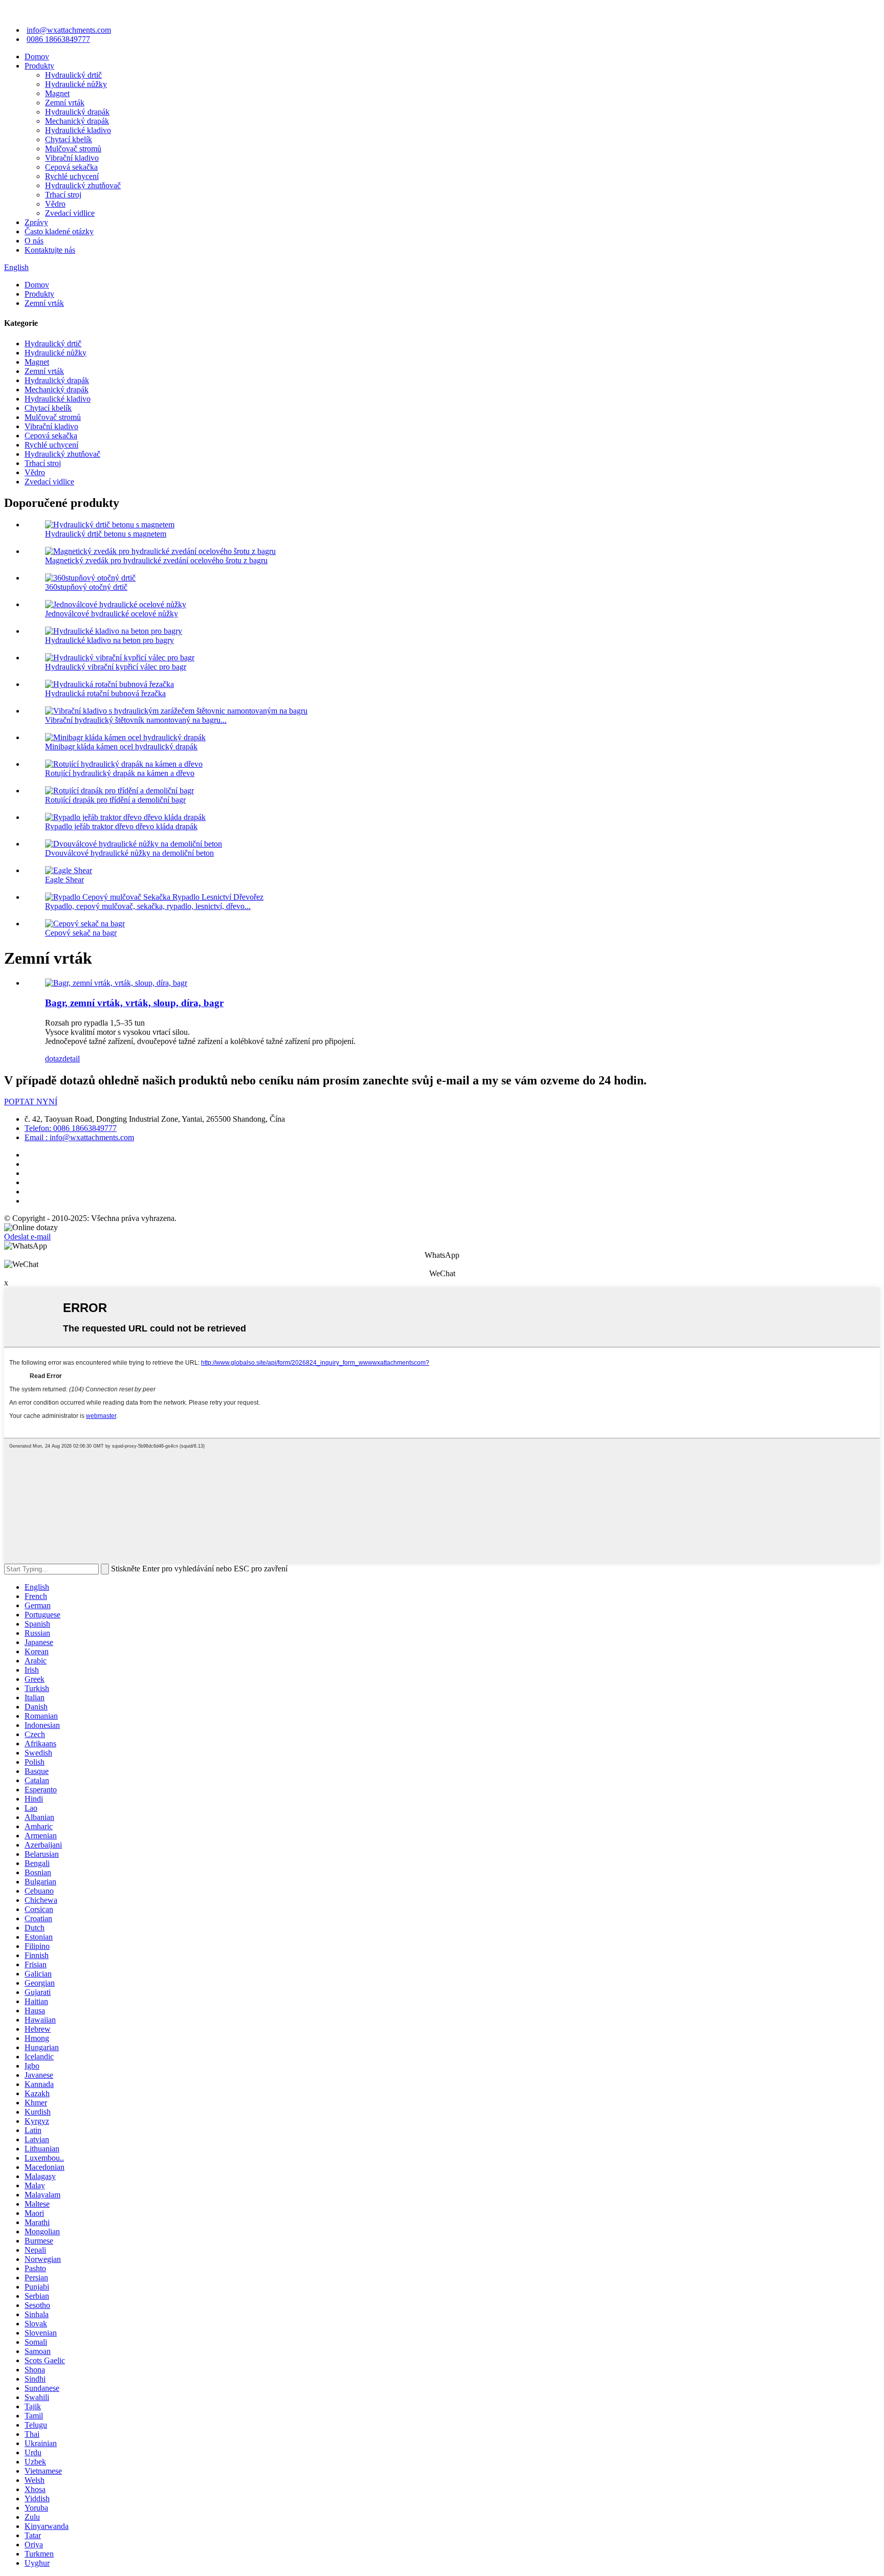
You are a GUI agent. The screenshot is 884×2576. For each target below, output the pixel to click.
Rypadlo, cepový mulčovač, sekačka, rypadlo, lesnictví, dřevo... (148, 906)
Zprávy (36, 222)
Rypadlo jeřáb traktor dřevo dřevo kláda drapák (121, 826)
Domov (37, 57)
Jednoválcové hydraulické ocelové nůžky (112, 614)
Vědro (55, 204)
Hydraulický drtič (73, 75)
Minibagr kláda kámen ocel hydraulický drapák (121, 747)
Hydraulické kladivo (78, 130)
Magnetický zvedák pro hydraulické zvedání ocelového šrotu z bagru (156, 560)
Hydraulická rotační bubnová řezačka (105, 693)
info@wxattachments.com (69, 30)
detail (71, 1059)
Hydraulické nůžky (76, 84)
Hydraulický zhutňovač (83, 185)
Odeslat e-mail (27, 1237)
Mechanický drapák (77, 121)
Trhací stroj (63, 195)
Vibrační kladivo (72, 158)
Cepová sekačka (71, 167)
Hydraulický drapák (77, 112)
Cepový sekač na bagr (81, 933)
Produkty (39, 66)
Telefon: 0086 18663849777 (71, 1128)
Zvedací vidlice (70, 213)
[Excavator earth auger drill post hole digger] (116, 983)
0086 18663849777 (58, 39)
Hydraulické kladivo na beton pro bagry (109, 640)
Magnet (57, 93)
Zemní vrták (65, 103)
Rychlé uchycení (72, 176)
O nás (34, 241)
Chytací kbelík (69, 139)
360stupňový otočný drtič (86, 587)
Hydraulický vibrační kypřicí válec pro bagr (116, 667)
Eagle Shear (64, 880)
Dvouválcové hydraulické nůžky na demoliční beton (129, 853)
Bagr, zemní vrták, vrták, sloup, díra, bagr (134, 1003)
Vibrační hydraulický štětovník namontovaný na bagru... (136, 720)
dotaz (54, 1059)
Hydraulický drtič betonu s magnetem (106, 534)
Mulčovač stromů (73, 149)
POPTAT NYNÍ (31, 1102)
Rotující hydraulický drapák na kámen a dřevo (120, 773)
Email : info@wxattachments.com (79, 1137)
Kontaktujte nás (50, 250)
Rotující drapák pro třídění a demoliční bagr (115, 800)
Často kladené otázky (59, 231)
